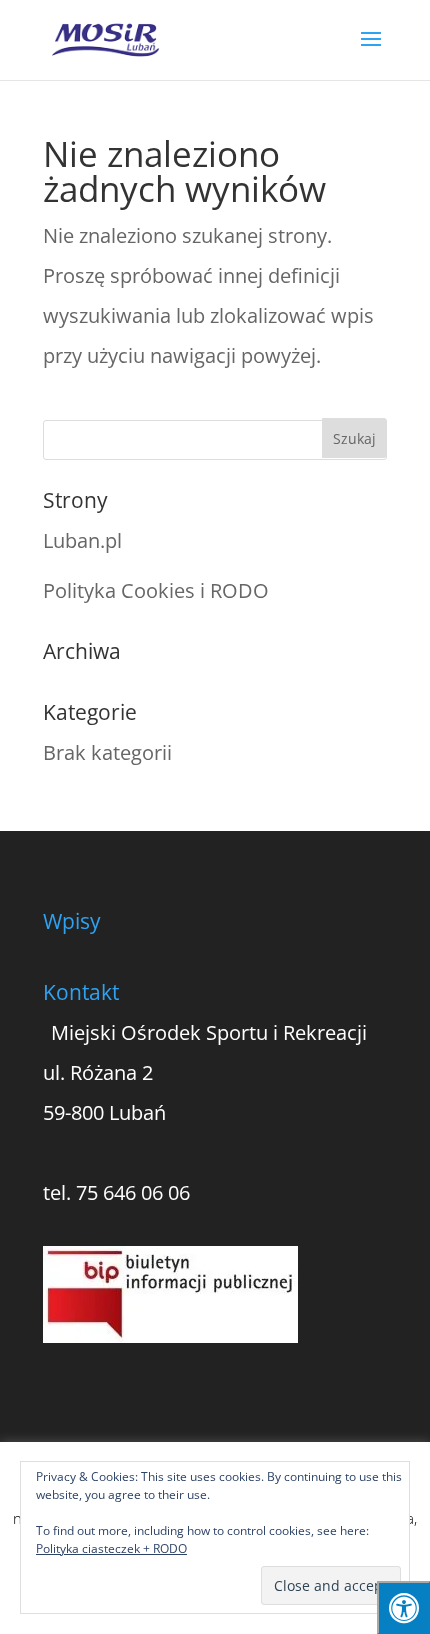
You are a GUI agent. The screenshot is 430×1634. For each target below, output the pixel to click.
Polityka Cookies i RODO (156, 590)
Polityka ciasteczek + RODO (111, 1548)
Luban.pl (82, 540)
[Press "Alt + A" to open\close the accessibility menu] (403, 1607)
